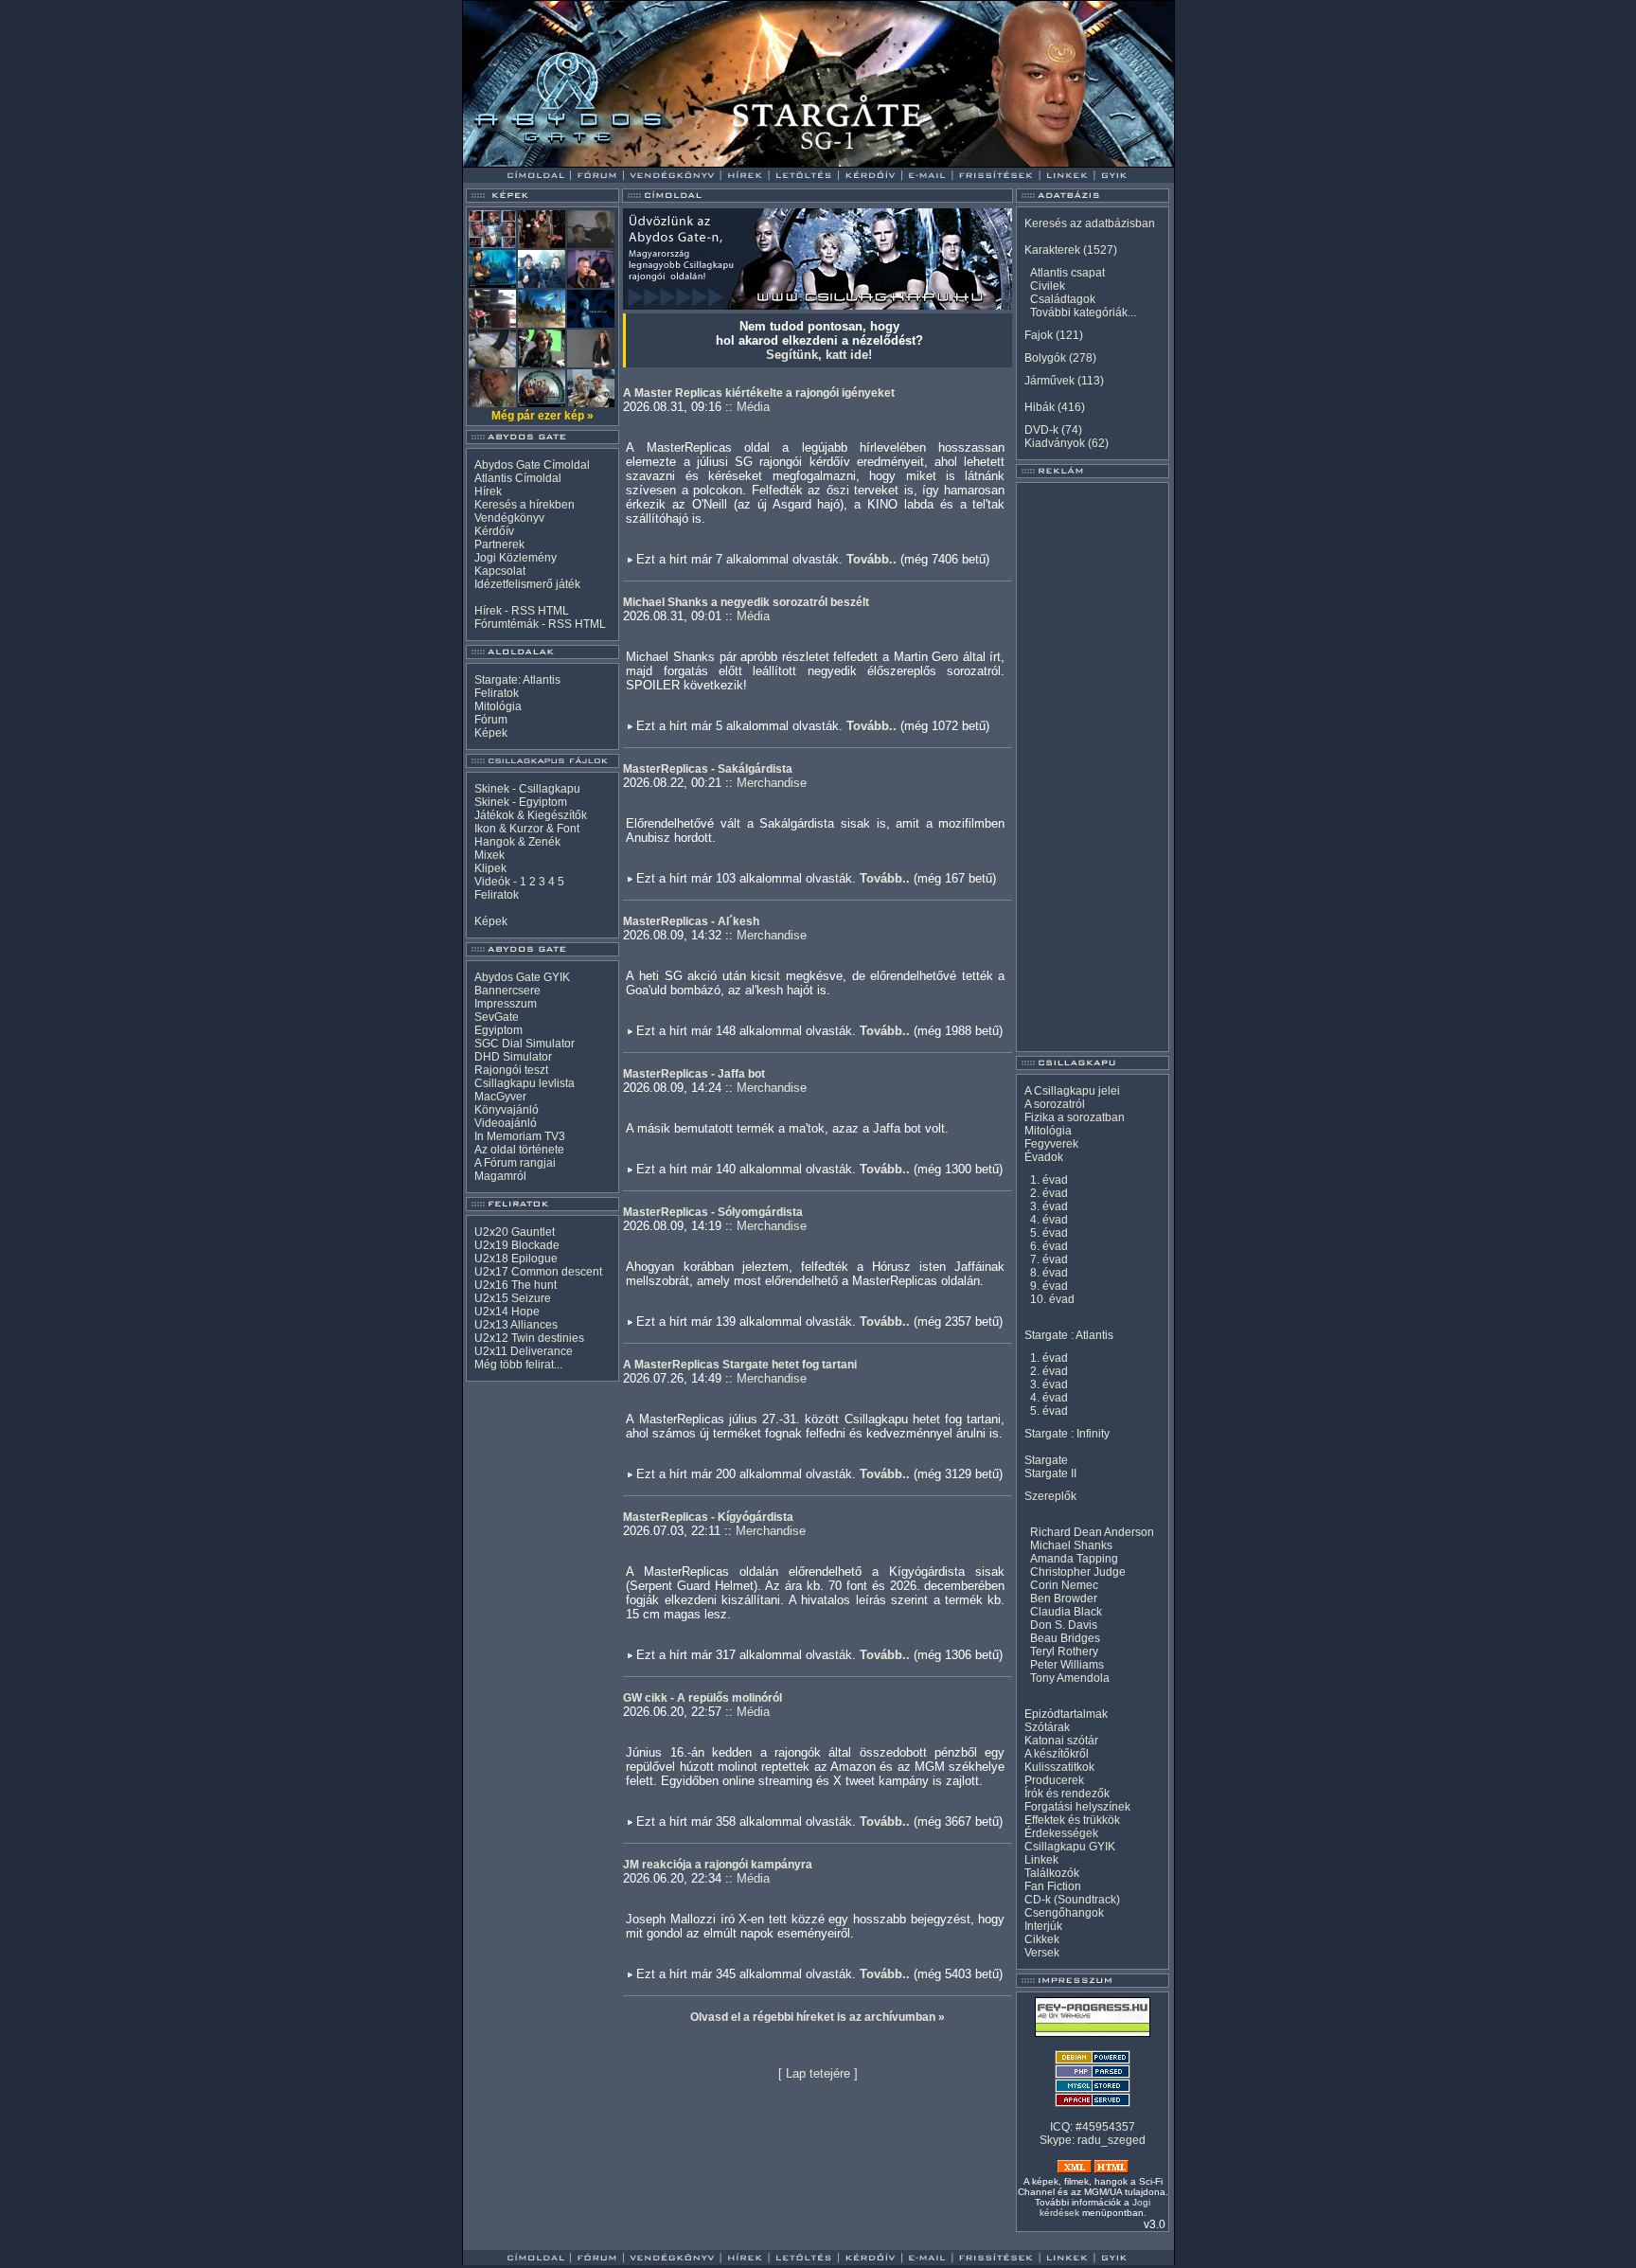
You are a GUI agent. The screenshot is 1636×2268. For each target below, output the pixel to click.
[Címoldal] (586, 162)
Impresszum (506, 1004)
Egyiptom (498, 1030)
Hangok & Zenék (517, 842)
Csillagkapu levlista (525, 1083)
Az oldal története (519, 1150)
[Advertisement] (1093, 767)
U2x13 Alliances (516, 1325)
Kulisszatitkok (1059, 1767)
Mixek (489, 855)
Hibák (1040, 407)
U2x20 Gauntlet (515, 1232)
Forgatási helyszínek (1077, 1807)
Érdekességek (1061, 1833)
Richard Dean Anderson (1092, 1532)
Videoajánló (506, 1123)
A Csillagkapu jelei (1072, 1091)
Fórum (491, 720)
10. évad (1052, 1299)
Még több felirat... (518, 1365)
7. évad (1049, 1259)
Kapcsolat (500, 571)
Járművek (1049, 381)
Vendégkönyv (509, 518)
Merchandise (772, 783)
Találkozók (1052, 1873)
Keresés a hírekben (525, 505)
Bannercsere (507, 991)
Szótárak (1047, 1727)
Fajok (1039, 335)
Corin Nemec (1064, 1585)
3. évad (1049, 1206)
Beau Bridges (1065, 1638)
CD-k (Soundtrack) (1072, 1900)
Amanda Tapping (1074, 1559)
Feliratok (497, 693)
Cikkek (1042, 1939)
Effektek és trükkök (1072, 1820)
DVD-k (1041, 430)
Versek (1042, 1953)
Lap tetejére (818, 2073)
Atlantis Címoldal (518, 478)
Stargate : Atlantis (1069, 1335)
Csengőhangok (1064, 1913)
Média (753, 407)
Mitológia (498, 706)
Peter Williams (1067, 1665)
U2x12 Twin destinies (529, 1338)
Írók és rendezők (1067, 1794)
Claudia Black (1066, 1612)
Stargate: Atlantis (517, 680)
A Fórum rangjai (515, 1163)
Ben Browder (1064, 1598)
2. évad (1049, 1193)
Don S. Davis (1064, 1625)
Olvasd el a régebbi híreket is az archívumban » (818, 2017)
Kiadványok (1055, 443)
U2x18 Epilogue (516, 1259)
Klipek (490, 868)
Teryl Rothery (1064, 1652)
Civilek (1048, 286)
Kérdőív (494, 531)
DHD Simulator (513, 1057)
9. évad (1049, 1286)
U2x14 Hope (507, 1312)
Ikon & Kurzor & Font (527, 829)
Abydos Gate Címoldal (532, 465)
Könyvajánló (507, 1110)
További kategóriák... (1083, 313)
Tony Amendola (1070, 1678)
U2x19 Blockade (517, 1245)
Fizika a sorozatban (1075, 1117)
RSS (523, 611)
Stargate (1046, 1460)
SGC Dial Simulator (525, 1044)
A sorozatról (1055, 1104)
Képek (491, 733)
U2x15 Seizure (513, 1298)
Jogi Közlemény (516, 558)
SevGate (497, 1017)
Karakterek (1052, 250)
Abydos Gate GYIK (522, 977)
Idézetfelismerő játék (527, 584)
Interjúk (1043, 1926)
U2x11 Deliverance (524, 1351)
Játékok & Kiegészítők (531, 815)
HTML (553, 611)
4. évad (1049, 1220)
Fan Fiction (1053, 1886)
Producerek (1054, 1780)
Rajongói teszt (511, 1070)
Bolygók (1045, 358)
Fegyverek (1051, 1144)
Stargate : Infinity (1067, 1434)
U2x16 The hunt (516, 1285)
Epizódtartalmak (1066, 1714)
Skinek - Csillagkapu (527, 789)
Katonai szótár (1061, 1741)
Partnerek (499, 545)
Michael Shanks (1071, 1545)
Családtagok (1063, 299)
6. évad (1049, 1246)
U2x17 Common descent (538, 1272)
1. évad (1049, 1180)
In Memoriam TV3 (520, 1136)
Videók (492, 882)
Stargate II (1050, 1473)
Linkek (1041, 1860)
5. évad (1049, 1233)
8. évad (1049, 1273)
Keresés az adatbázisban (1090, 223)
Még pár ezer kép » (542, 416)
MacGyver (500, 1097)
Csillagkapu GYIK (1070, 1847)
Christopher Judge (1078, 1572)
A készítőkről (1057, 1754)
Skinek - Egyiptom (521, 802)
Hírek (488, 491)
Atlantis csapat (1067, 273)
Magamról (500, 1176)
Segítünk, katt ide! (819, 355)
